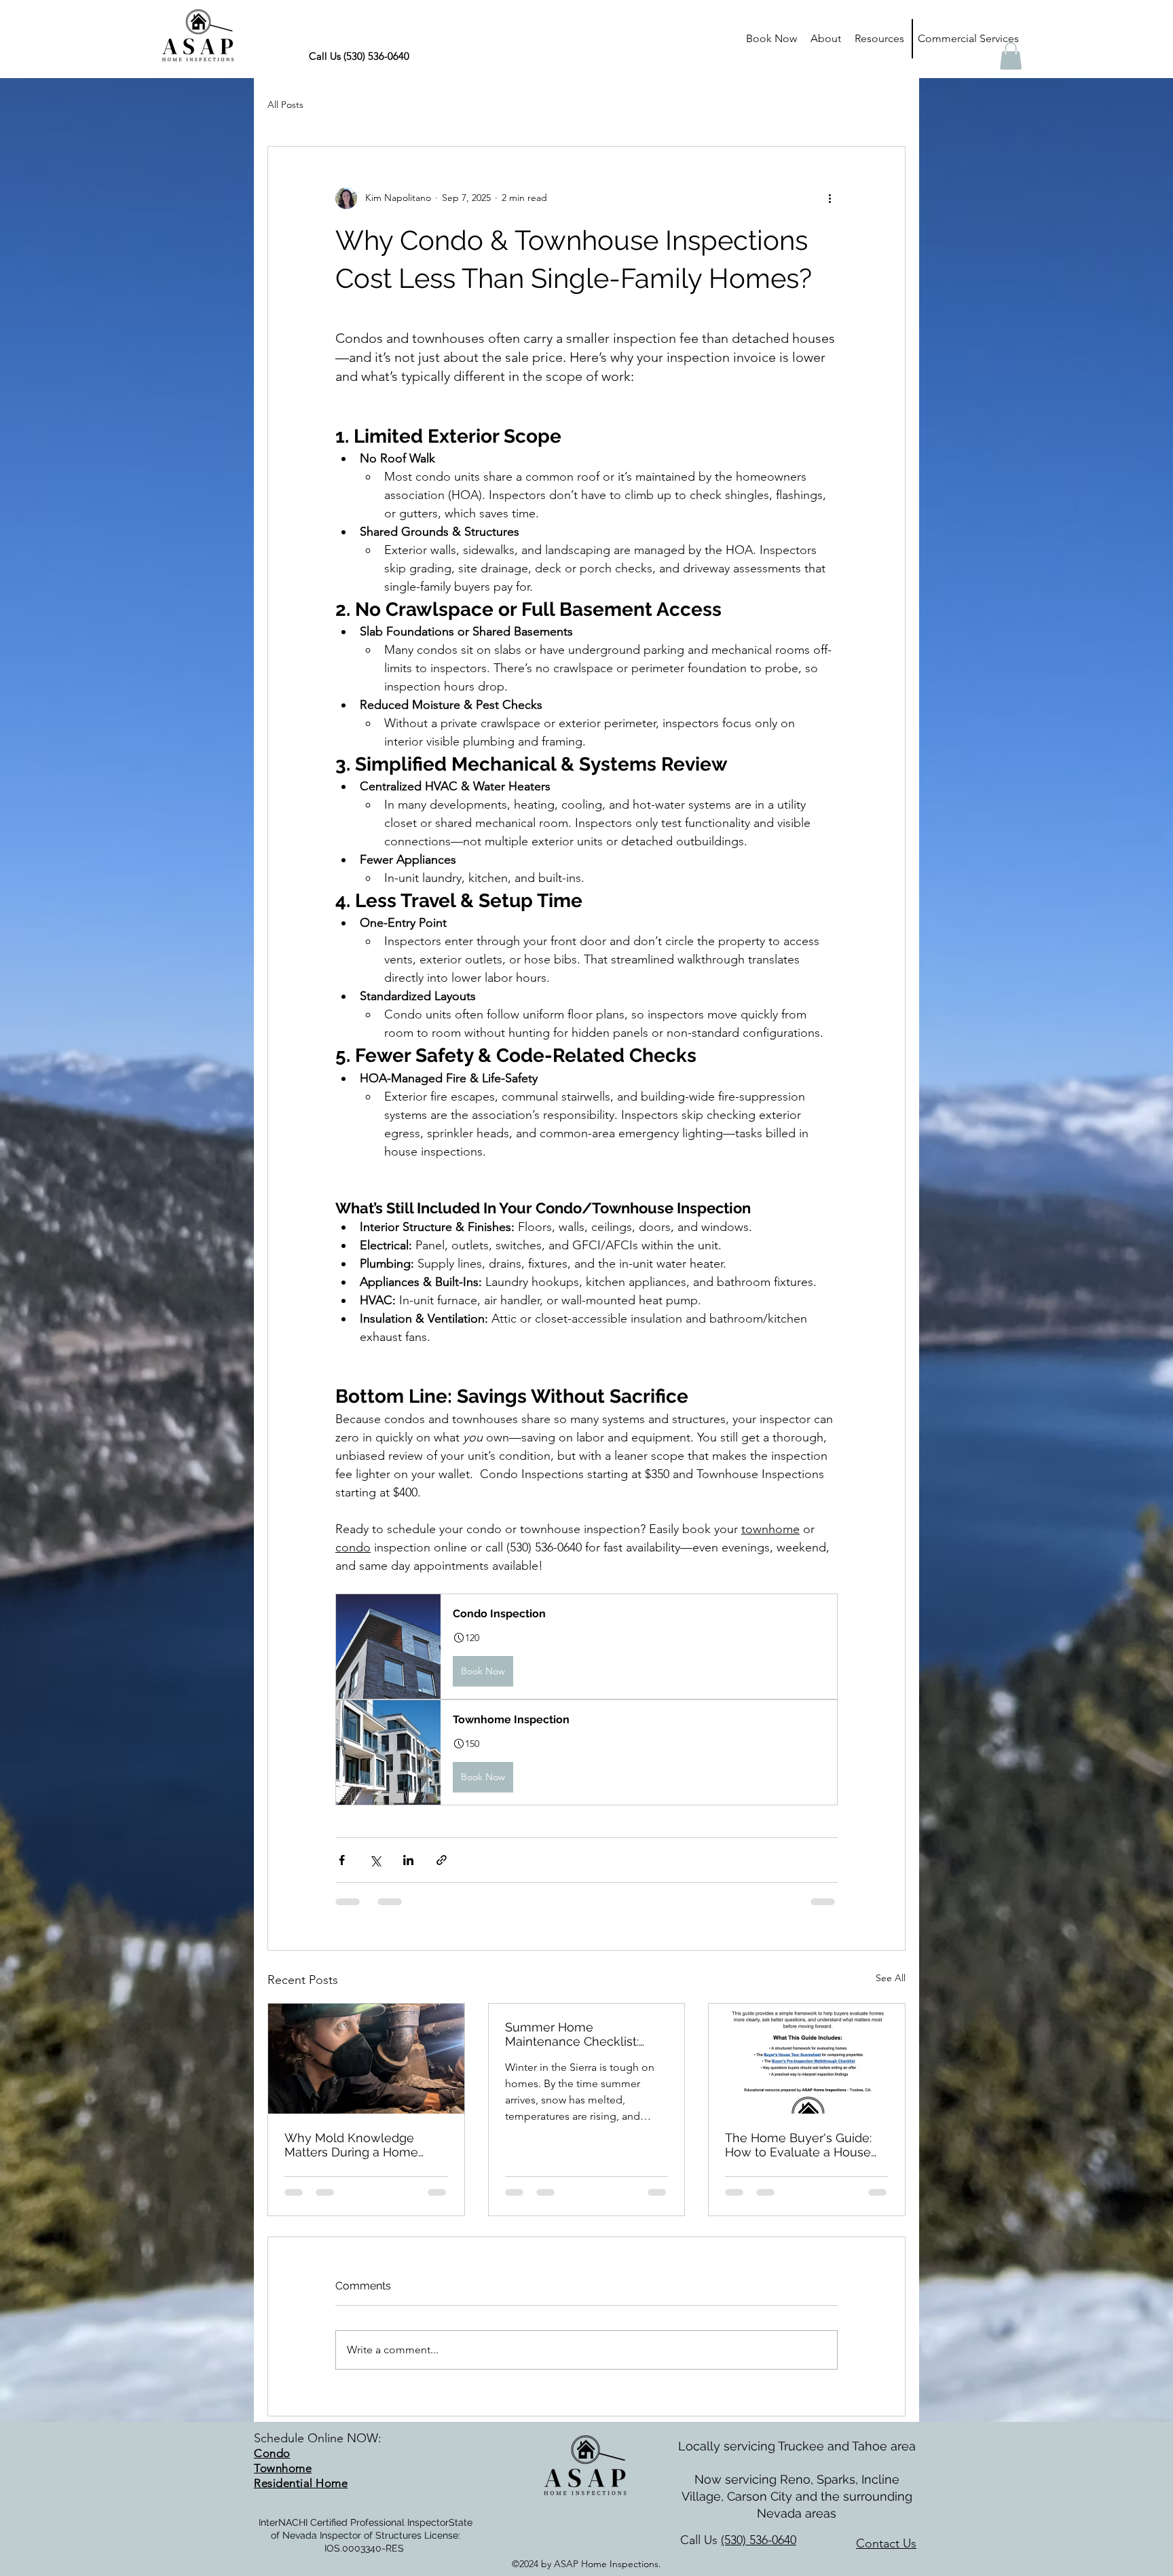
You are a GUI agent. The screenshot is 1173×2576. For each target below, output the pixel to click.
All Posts (285, 105)
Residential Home (301, 2483)
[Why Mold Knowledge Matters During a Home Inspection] (366, 2059)
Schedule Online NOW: (318, 2438)
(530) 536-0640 (759, 2540)
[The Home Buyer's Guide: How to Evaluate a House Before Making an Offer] (807, 2059)
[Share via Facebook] (342, 1860)
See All (891, 1978)
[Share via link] (442, 1860)
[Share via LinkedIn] (408, 1860)
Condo (272, 2453)
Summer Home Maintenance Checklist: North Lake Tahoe (572, 2034)
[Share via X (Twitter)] (375, 1860)
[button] (879, 39)
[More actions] (830, 198)
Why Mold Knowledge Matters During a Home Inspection (351, 2145)
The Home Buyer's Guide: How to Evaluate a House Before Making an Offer (798, 2145)
